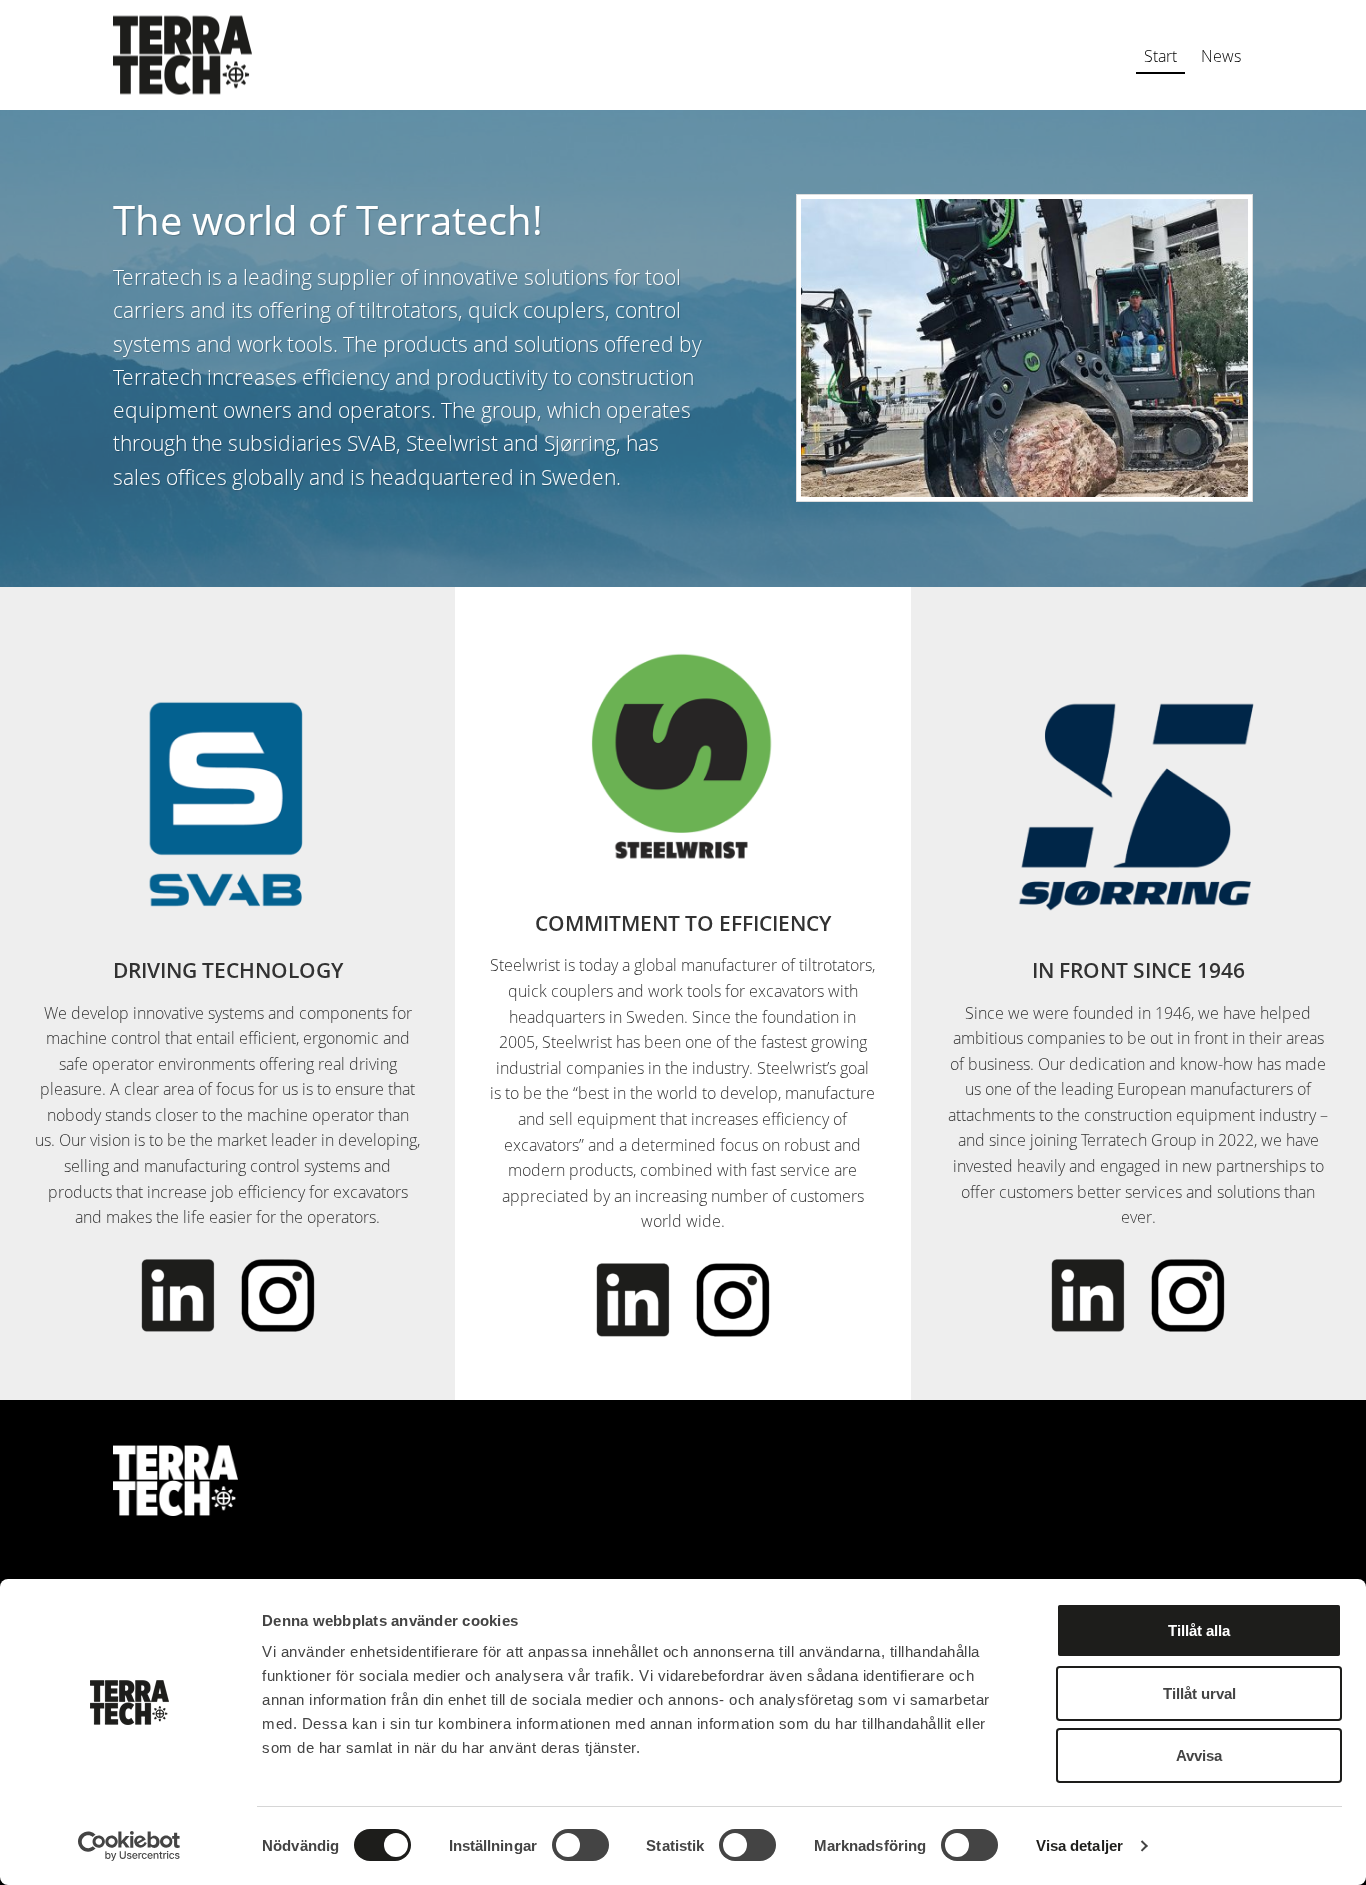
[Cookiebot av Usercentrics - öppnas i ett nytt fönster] (129, 1846)
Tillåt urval (1199, 1693)
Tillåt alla (1199, 1630)
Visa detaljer (1079, 1845)
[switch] (580, 1845)
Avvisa (1199, 1755)
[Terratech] (182, 55)
